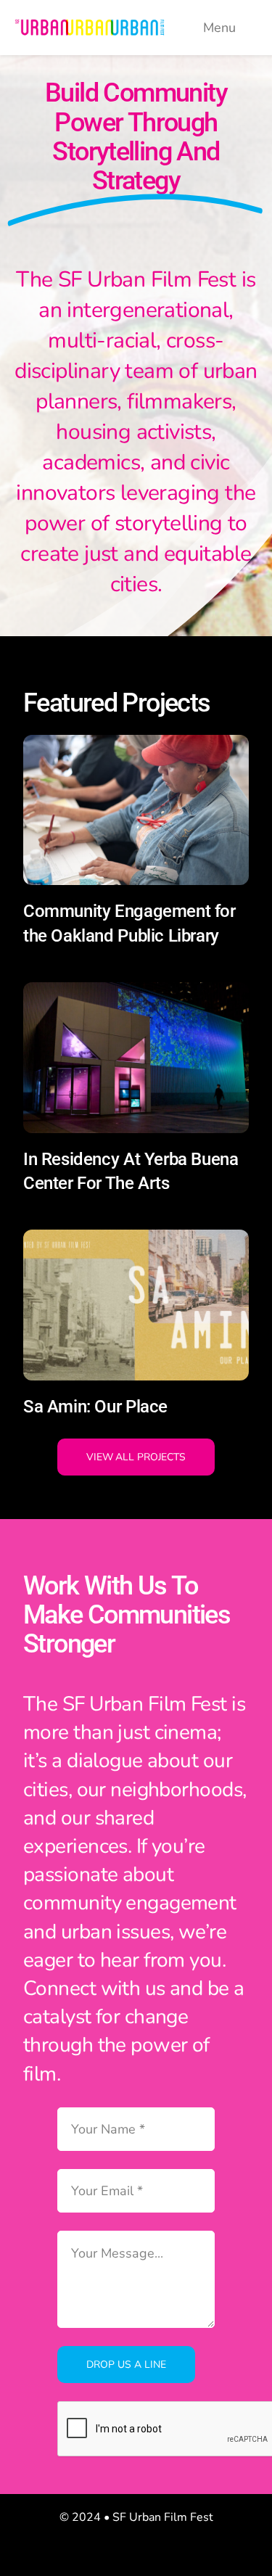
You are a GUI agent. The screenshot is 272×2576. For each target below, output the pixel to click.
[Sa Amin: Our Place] (136, 1241)
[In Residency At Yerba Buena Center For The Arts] (136, 993)
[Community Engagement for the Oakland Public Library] (136, 746)
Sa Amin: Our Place (95, 1407)
